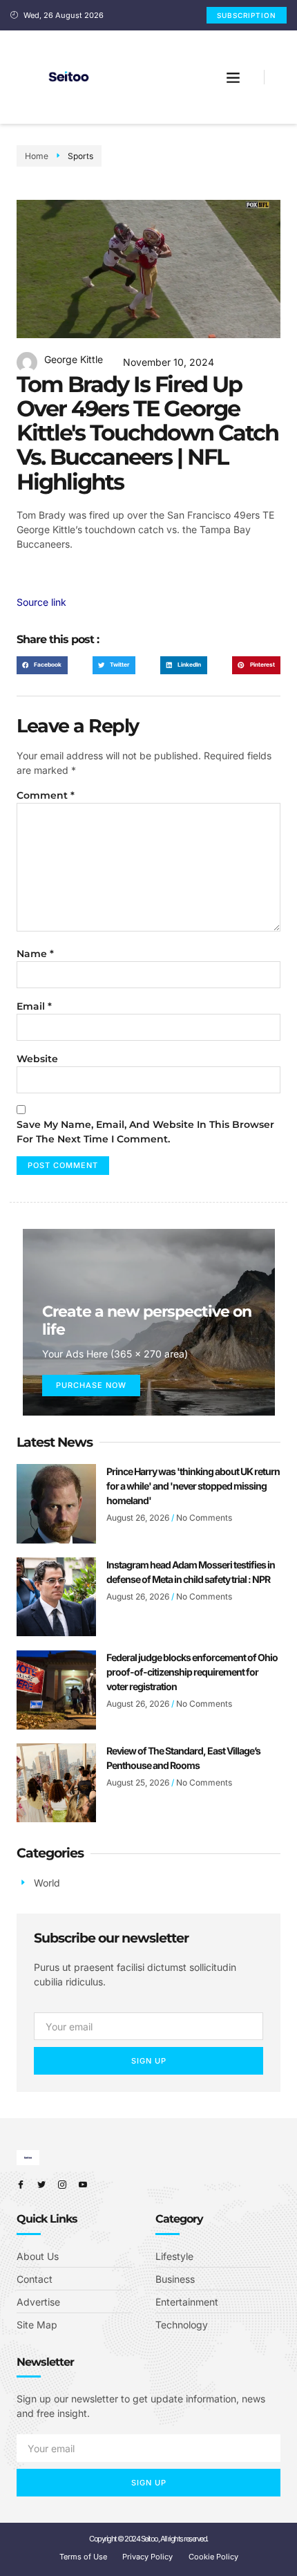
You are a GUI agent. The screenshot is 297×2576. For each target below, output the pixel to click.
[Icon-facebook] (21, 2185)
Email (34, 1006)
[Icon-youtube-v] (83, 2185)
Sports (80, 156)
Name (35, 954)
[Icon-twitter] (41, 2185)
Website (37, 1059)
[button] (233, 77)
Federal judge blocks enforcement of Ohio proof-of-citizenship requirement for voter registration (192, 1672)
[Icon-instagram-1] (62, 2185)
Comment (46, 795)
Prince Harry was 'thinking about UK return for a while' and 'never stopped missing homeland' (193, 1486)
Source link (41, 602)
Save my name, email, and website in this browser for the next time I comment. (145, 1132)
